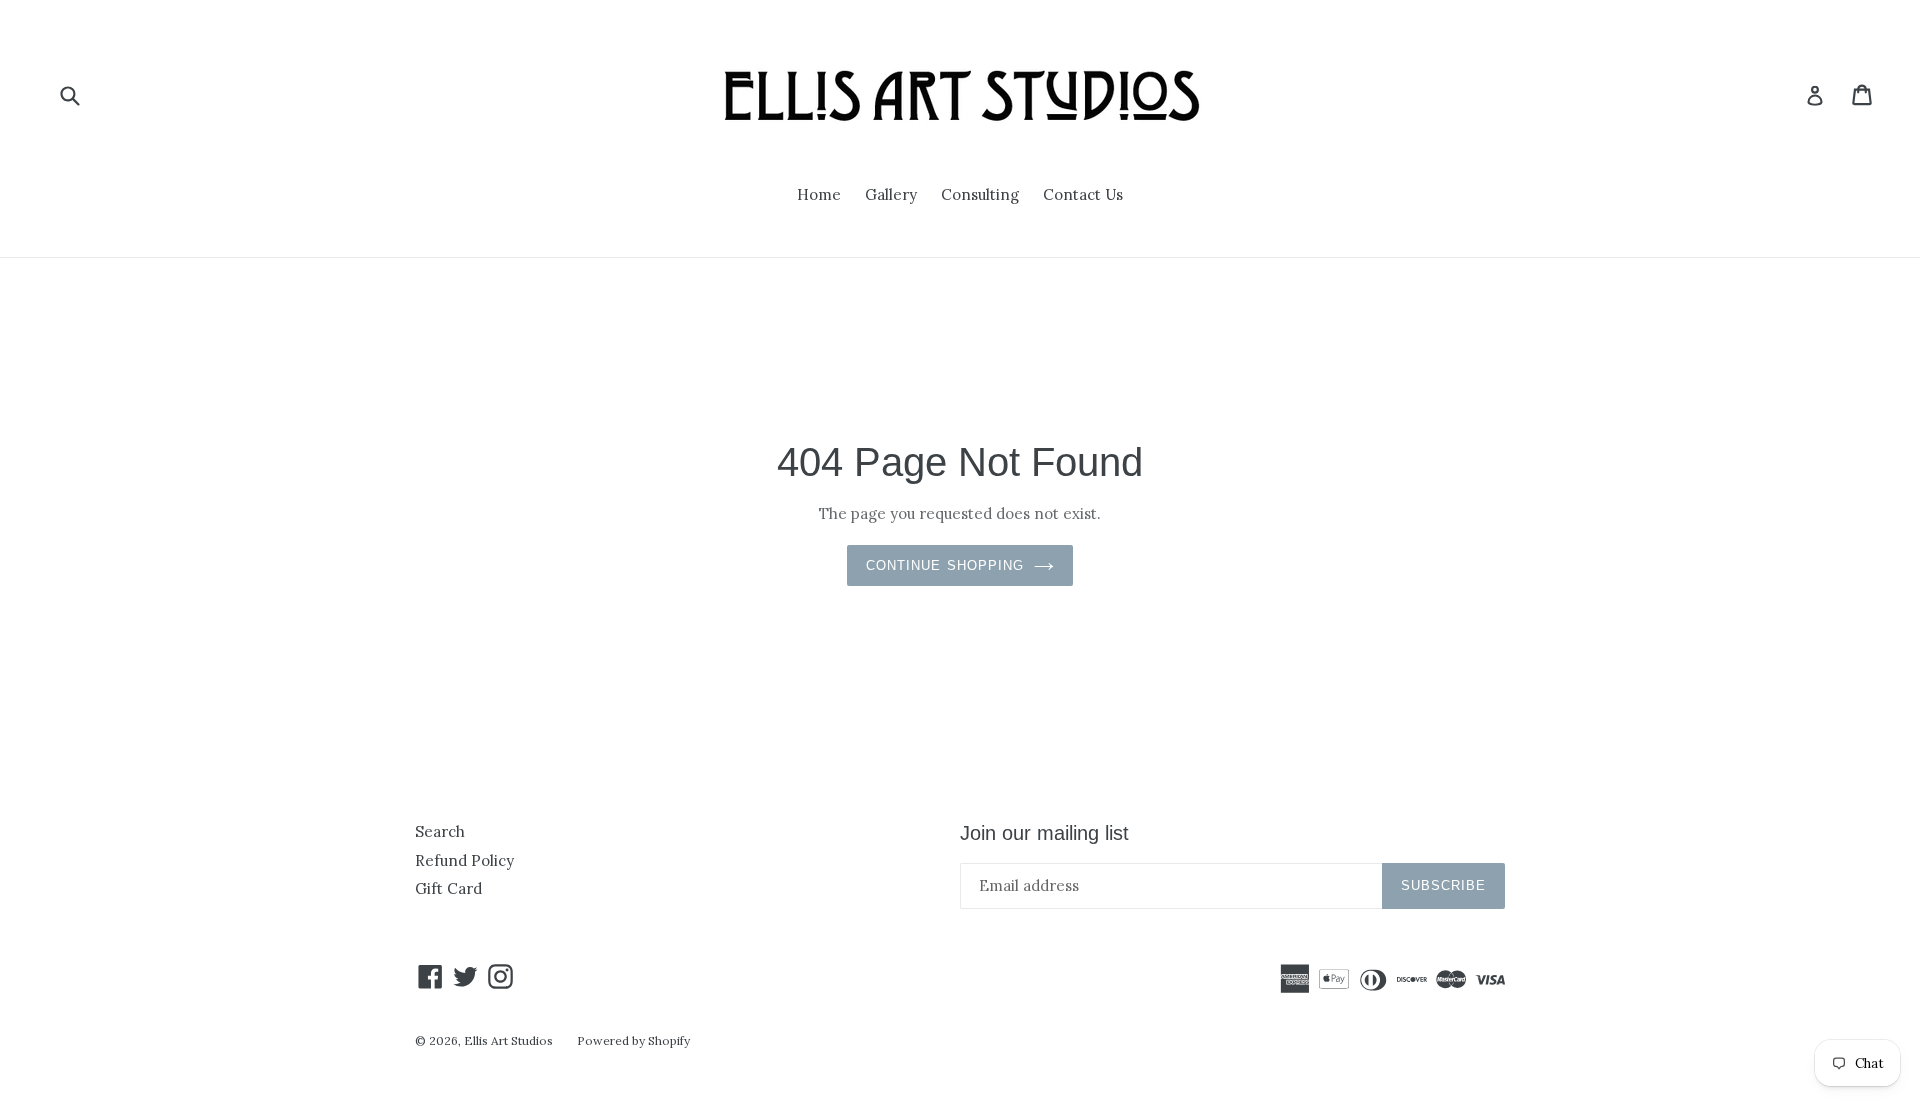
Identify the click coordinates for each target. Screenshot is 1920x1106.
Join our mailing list (1044, 833)
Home (819, 194)
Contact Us (1083, 194)
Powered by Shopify (633, 1040)
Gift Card (448, 888)
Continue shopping (945, 565)
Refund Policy (464, 860)
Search (440, 831)
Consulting (980, 194)
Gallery (891, 194)
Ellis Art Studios (508, 1040)
